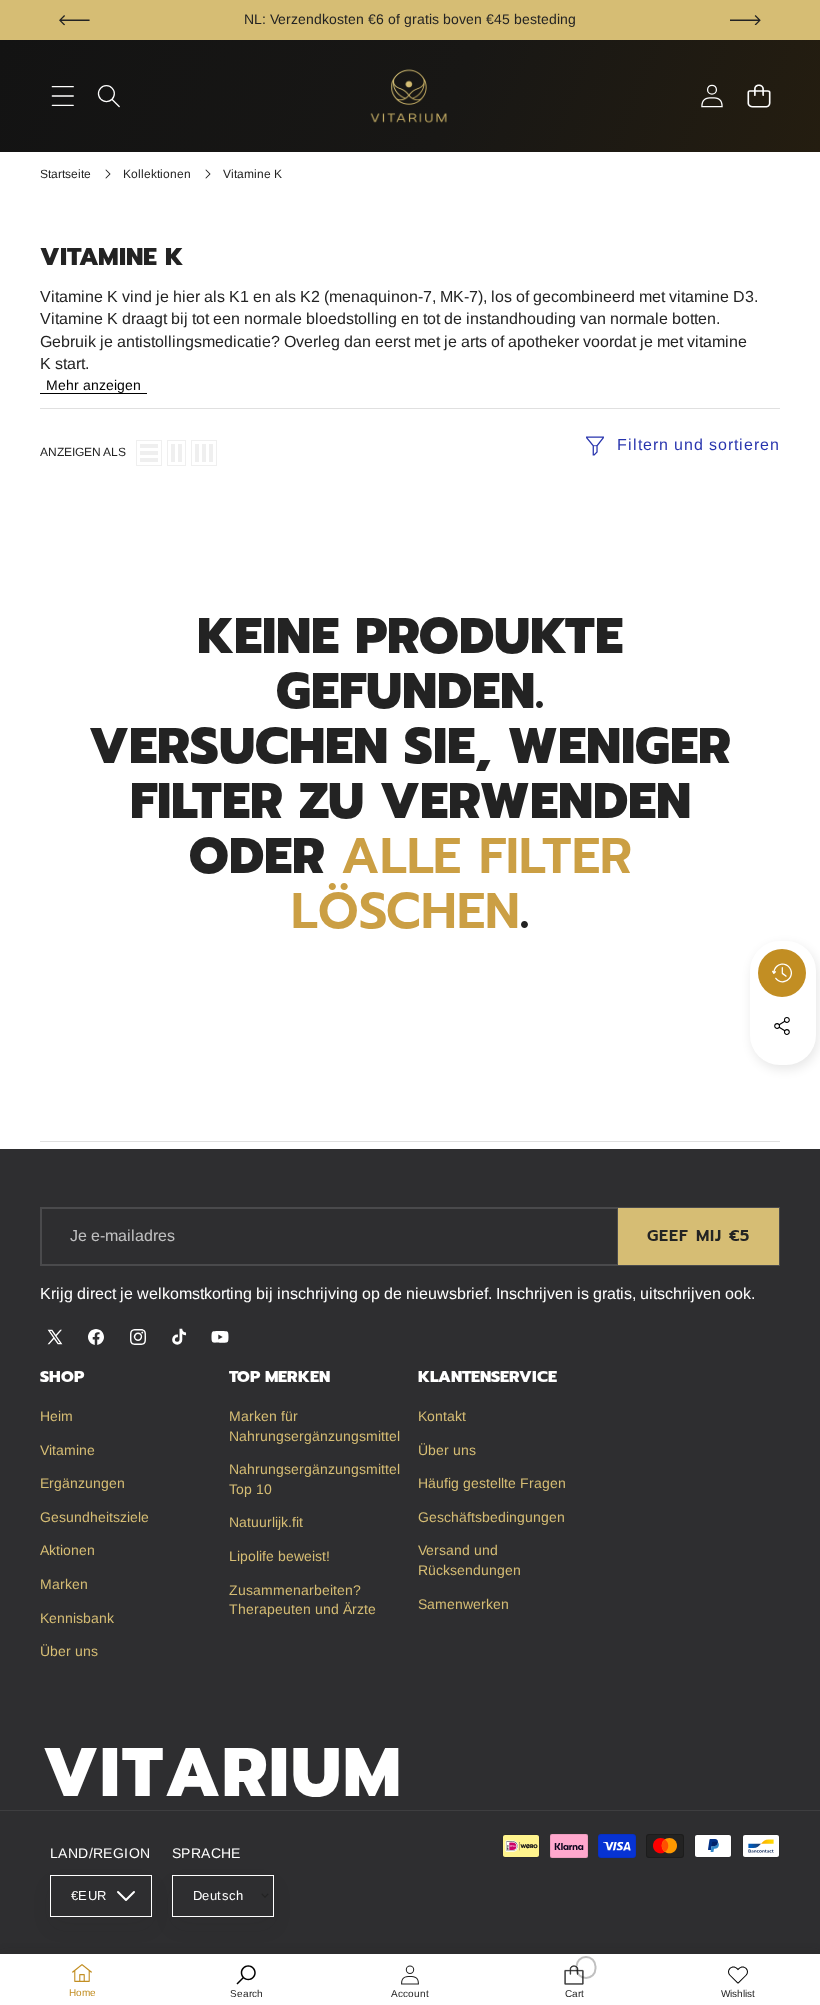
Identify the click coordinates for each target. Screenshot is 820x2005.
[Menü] (62, 96)
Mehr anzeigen (93, 385)
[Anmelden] (711, 96)
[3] (204, 453)
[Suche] (109, 96)
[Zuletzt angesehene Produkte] (782, 973)
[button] (74, 20)
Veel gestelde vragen (553, 19)
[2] (176, 453)
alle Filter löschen (461, 883)
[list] (149, 453)
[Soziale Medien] (782, 1026)
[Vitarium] (410, 95)
